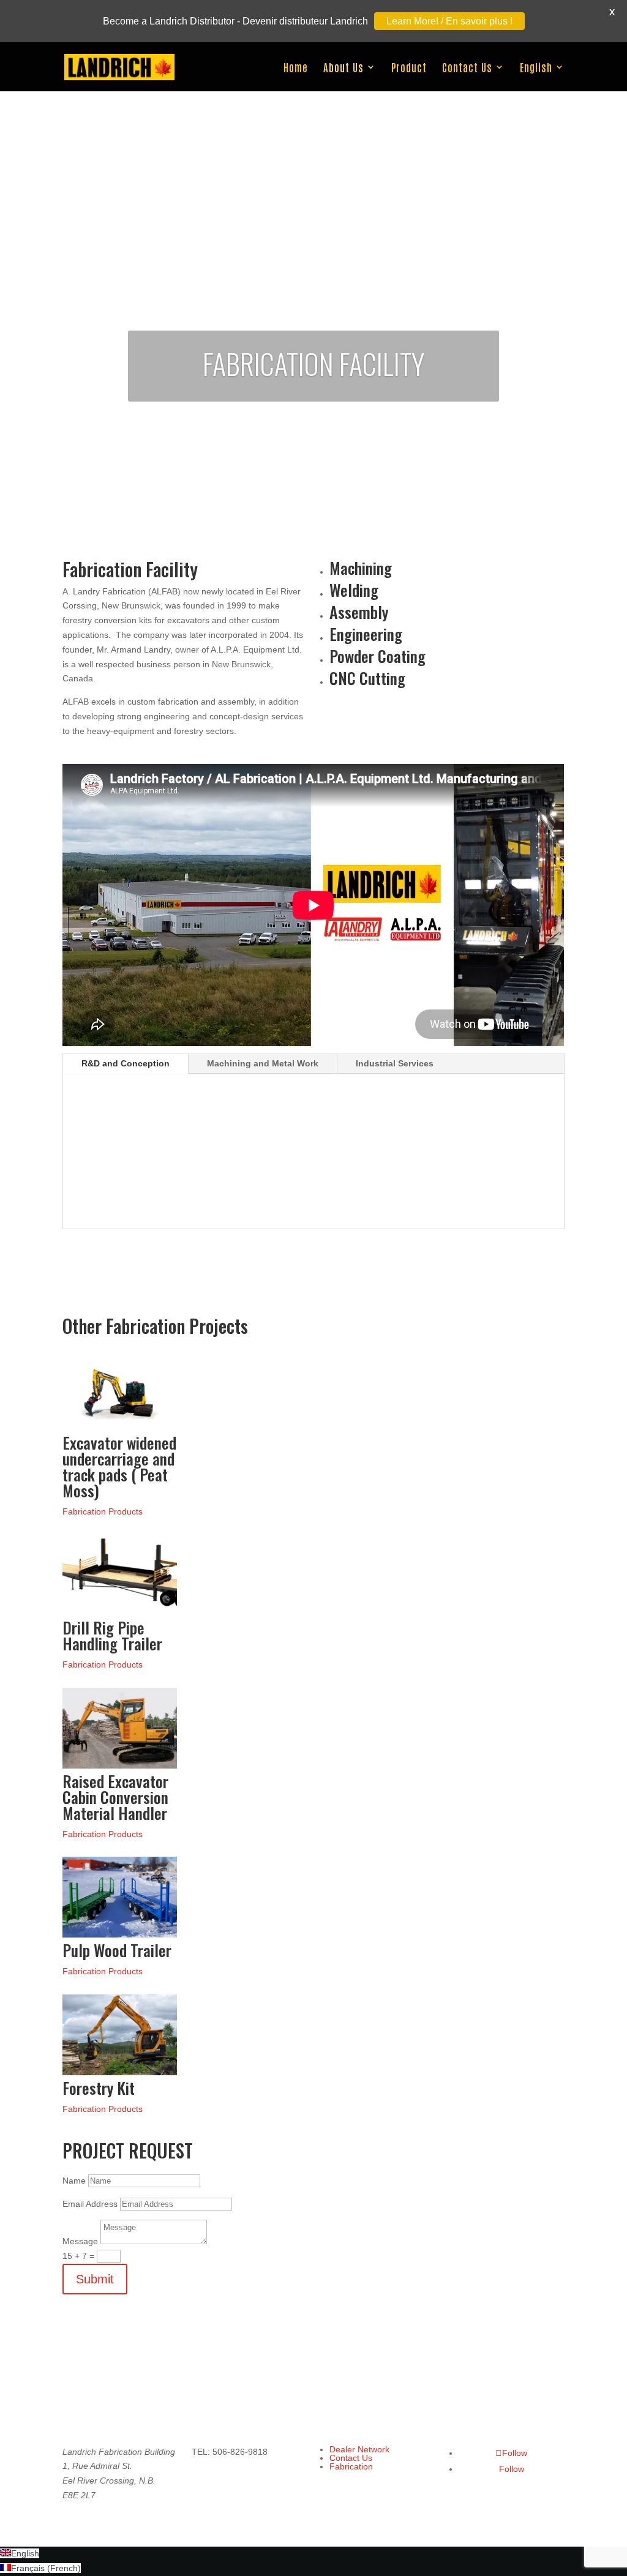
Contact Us (467, 68)
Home (296, 68)
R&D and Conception (126, 1063)
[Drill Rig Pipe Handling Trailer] (119, 1612)
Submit (95, 2279)
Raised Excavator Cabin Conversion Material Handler (115, 1797)
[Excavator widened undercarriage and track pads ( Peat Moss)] (119, 1427)
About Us (344, 68)
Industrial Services (395, 1063)
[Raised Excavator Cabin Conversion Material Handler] (119, 1765)
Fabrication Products (103, 1511)
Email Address (90, 2204)
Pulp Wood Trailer (117, 1950)
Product (409, 68)
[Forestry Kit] (119, 2072)
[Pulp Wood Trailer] (119, 1934)
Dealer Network (359, 2449)
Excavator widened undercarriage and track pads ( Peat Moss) (119, 1466)
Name (74, 2181)
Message (80, 2241)
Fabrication (351, 2466)
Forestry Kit (99, 2088)
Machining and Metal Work (263, 1063)
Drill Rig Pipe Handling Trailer (112, 1635)
